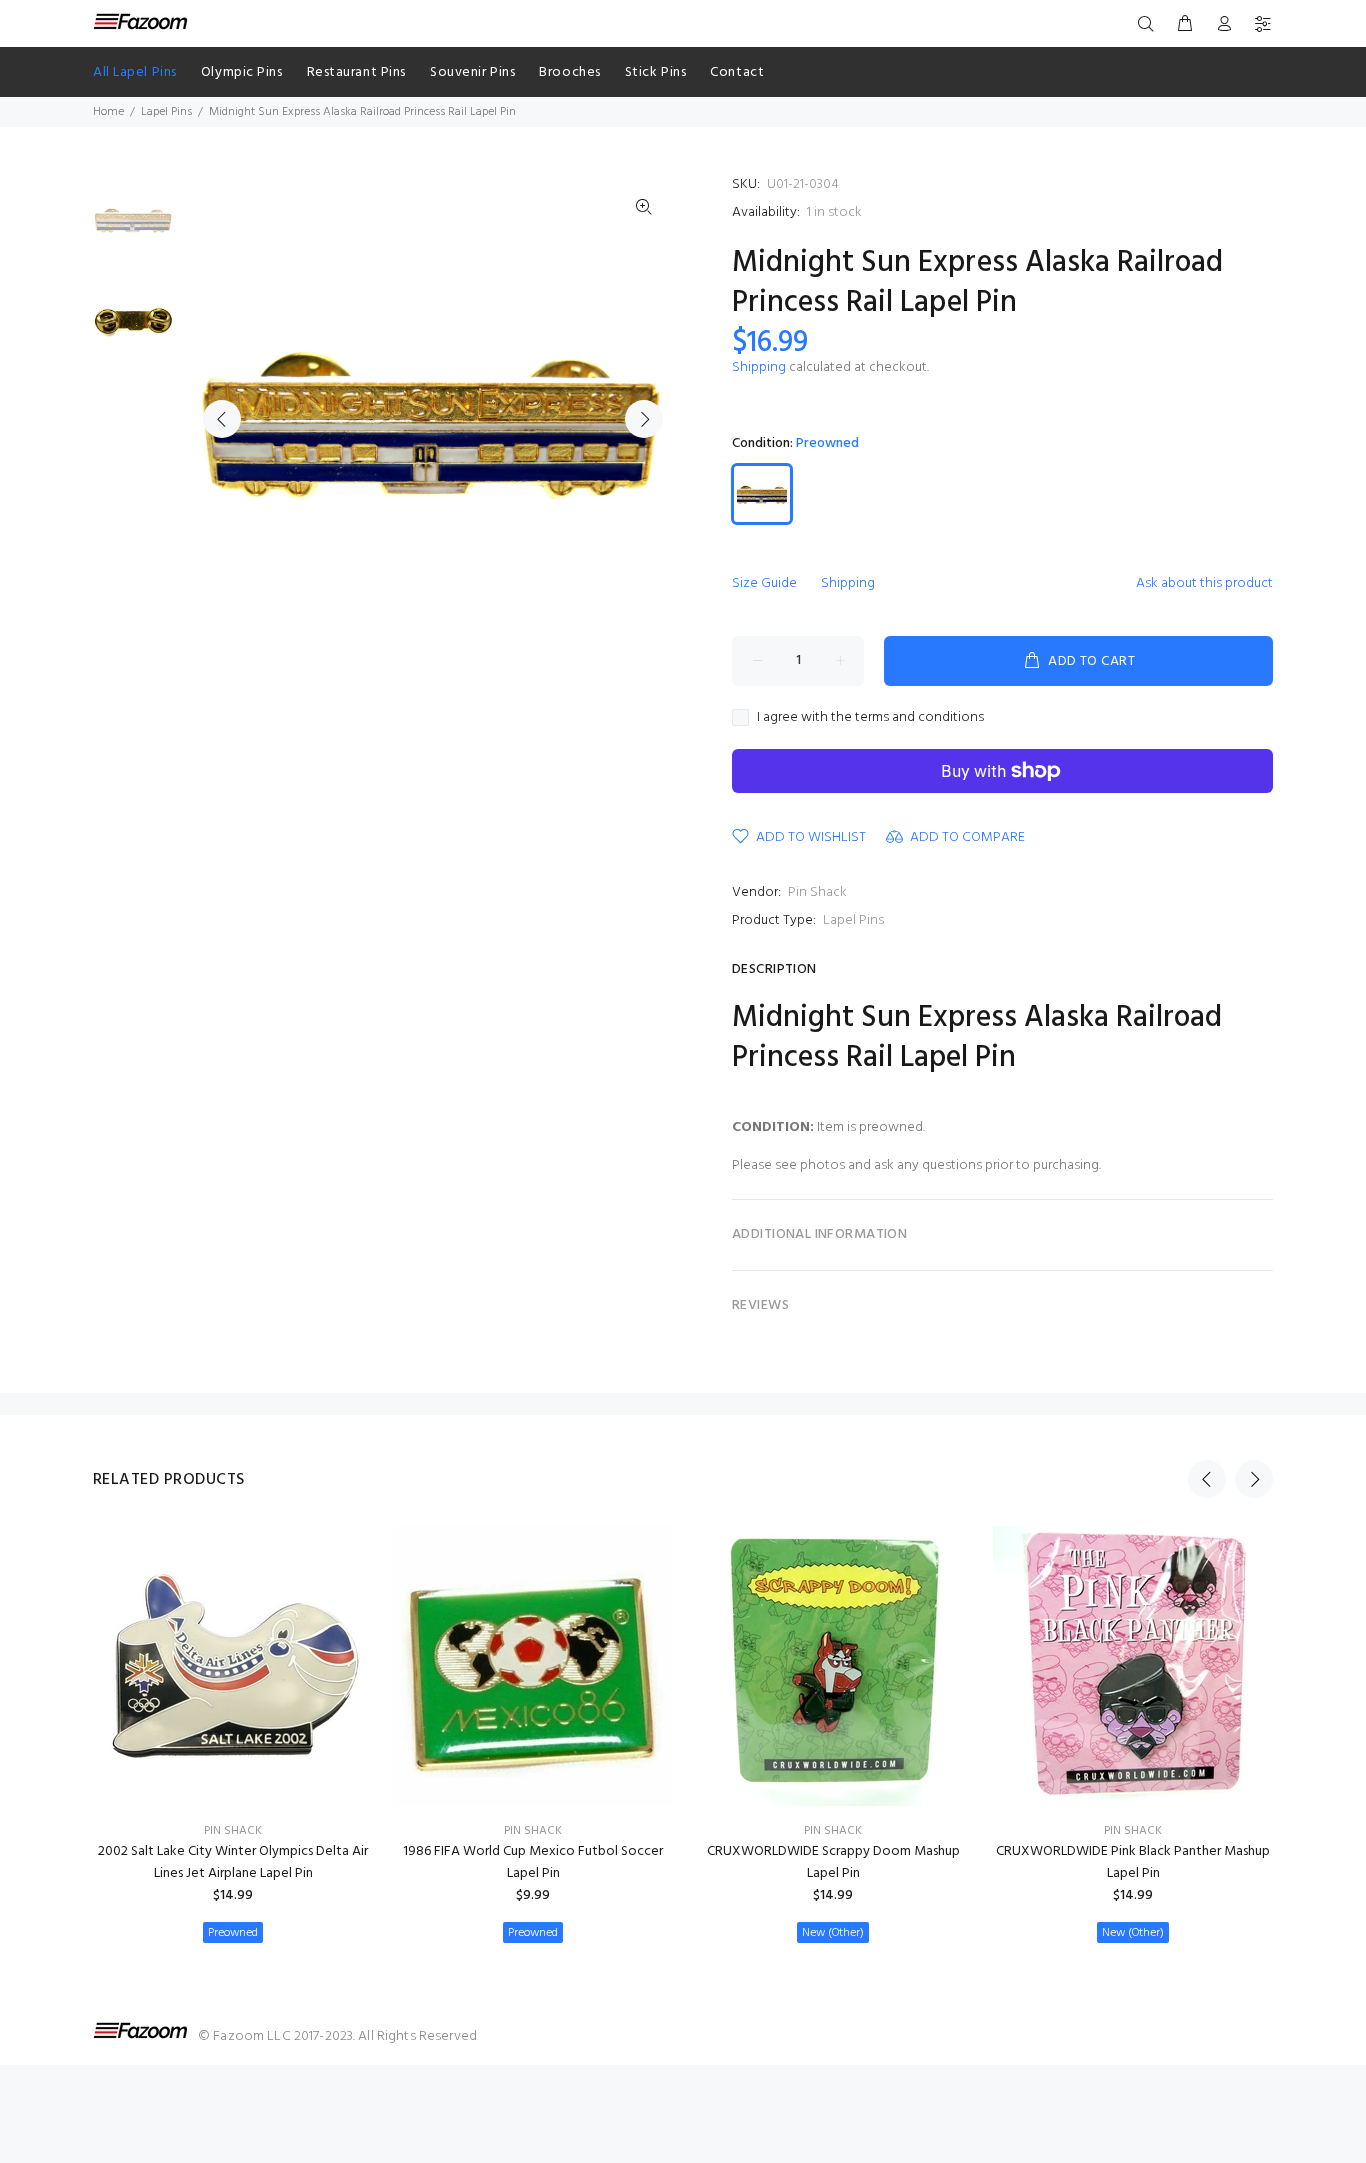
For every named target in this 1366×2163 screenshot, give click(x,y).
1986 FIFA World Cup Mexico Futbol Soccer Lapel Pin (533, 1862)
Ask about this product (1204, 583)
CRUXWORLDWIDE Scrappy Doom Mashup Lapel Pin (833, 1862)
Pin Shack (817, 892)
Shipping (759, 367)
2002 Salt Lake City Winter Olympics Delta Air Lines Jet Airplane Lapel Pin (233, 1862)
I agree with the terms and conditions (870, 718)
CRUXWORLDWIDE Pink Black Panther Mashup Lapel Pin (1133, 1862)
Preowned (233, 1933)
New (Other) (833, 1933)
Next (644, 419)
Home (108, 112)
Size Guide (764, 583)
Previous (222, 419)
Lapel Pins (166, 112)
